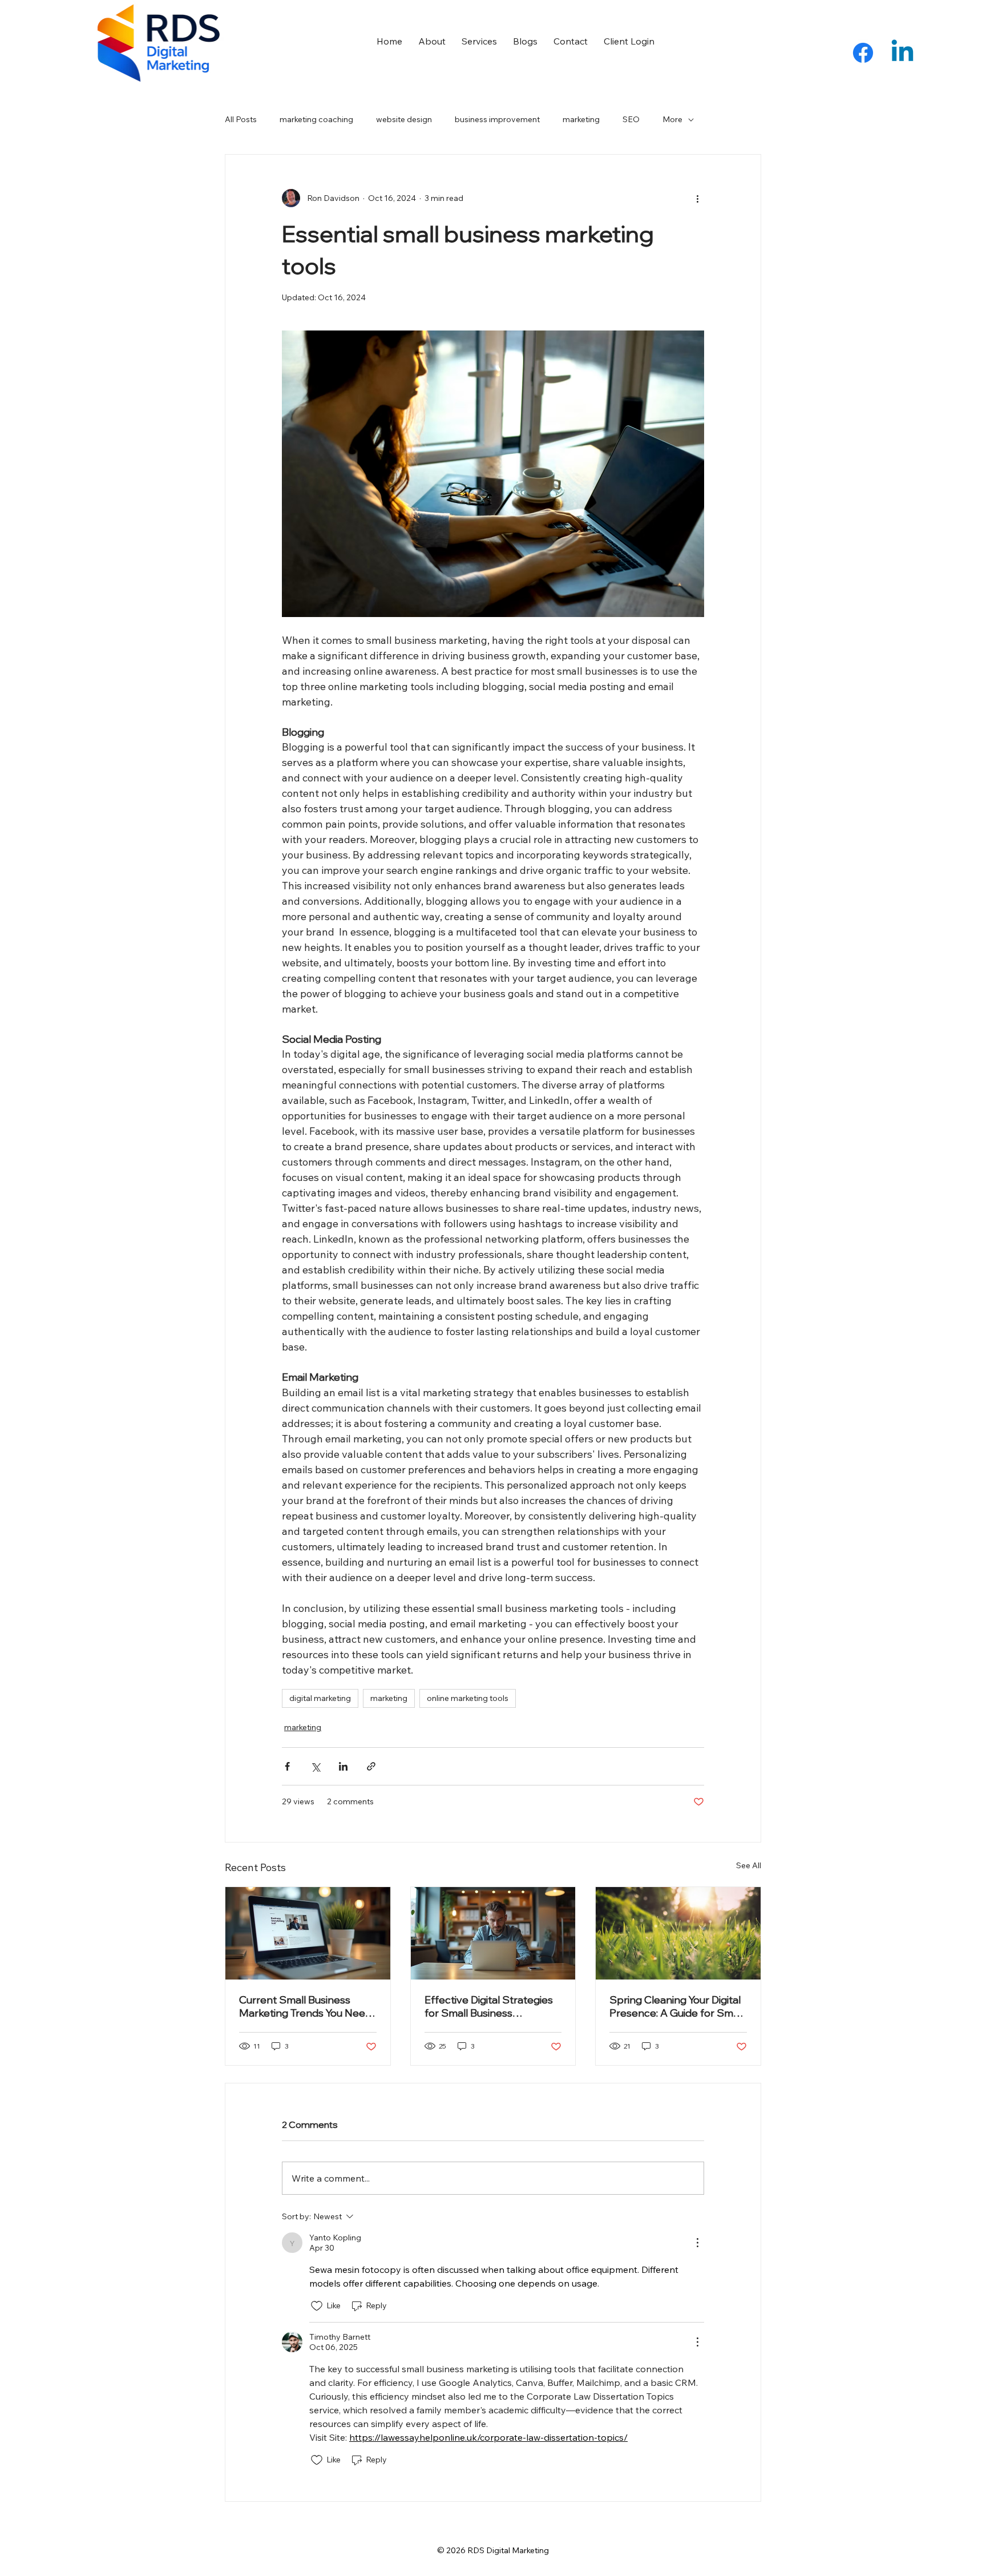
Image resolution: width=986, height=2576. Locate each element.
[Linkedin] (902, 53)
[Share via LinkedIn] (343, 1766)
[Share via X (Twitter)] (315, 1766)
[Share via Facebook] (287, 1766)
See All (749, 1865)
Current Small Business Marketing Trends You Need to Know (305, 2006)
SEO (631, 119)
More (672, 119)
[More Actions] (697, 2243)
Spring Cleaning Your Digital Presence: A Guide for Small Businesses (676, 2006)
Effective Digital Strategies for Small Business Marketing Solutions (489, 2006)
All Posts (241, 119)
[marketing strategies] (493, 1933)
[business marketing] (308, 1933)
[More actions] (697, 198)
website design (404, 119)
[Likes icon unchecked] (317, 2306)
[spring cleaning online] (678, 1933)
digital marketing (320, 1698)
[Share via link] (371, 1766)
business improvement (497, 119)
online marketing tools (468, 1698)
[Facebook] (863, 53)
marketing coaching (316, 119)
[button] (629, 41)
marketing (581, 119)
